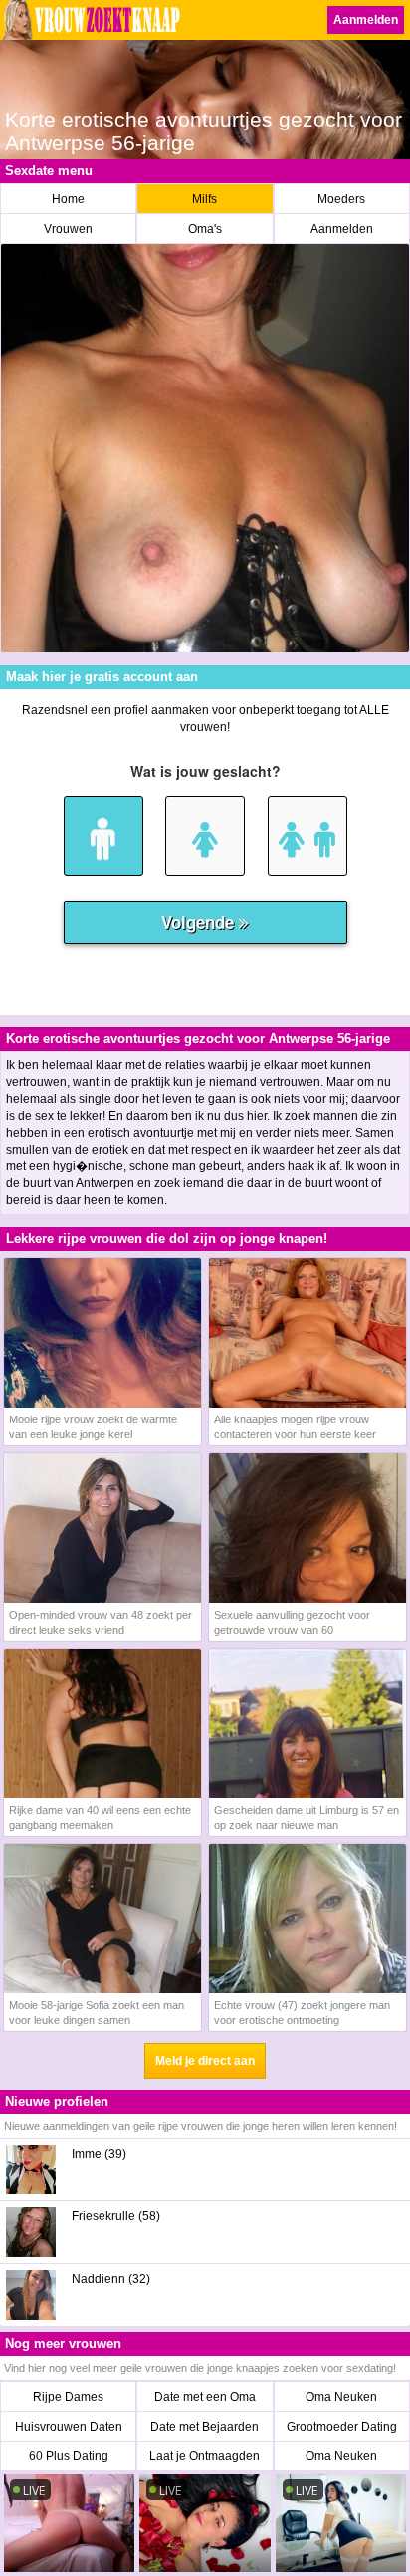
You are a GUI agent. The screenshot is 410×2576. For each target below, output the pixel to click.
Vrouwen (68, 229)
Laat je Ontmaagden (205, 2456)
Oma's (205, 229)
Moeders (341, 199)
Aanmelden (366, 20)
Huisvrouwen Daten (69, 2427)
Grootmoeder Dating (342, 2427)
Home (68, 199)
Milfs (205, 199)
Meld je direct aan (205, 2061)
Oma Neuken (341, 2397)
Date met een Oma (205, 2397)
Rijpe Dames (68, 2397)
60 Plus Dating (69, 2456)
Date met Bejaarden (205, 2427)
